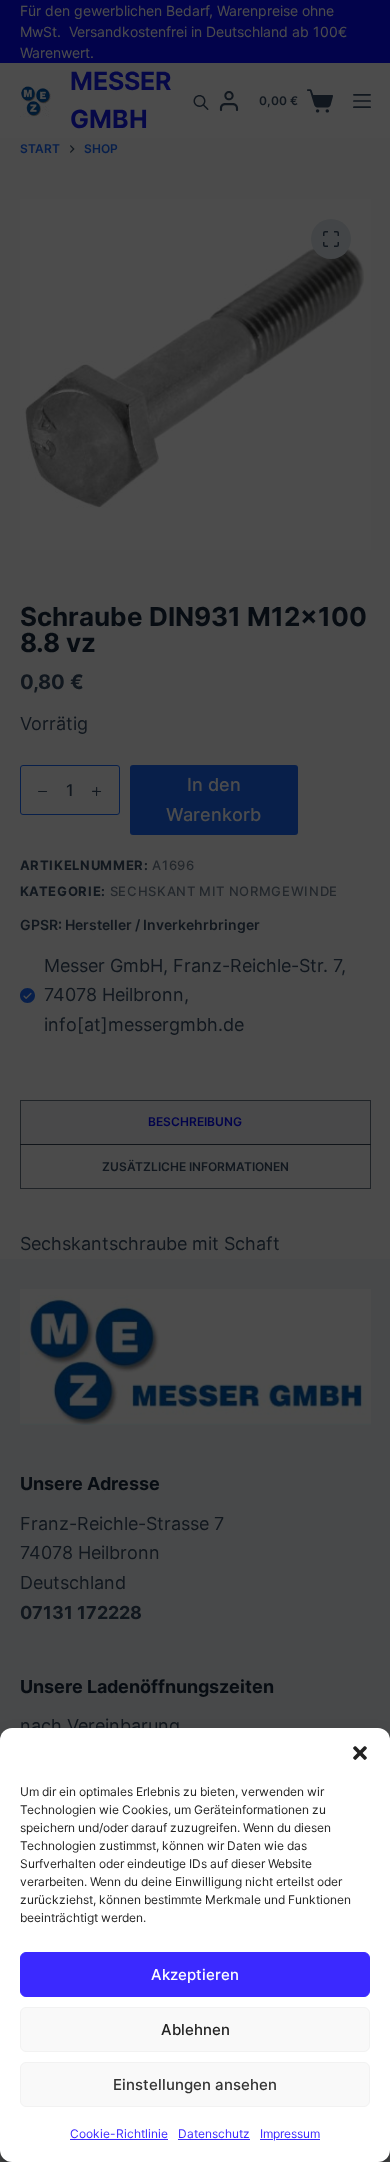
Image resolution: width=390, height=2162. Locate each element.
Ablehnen (195, 2029)
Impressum (290, 2133)
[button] (360, 1753)
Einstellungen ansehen (195, 2084)
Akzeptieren (195, 1974)
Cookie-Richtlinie (119, 2133)
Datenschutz (214, 2133)
